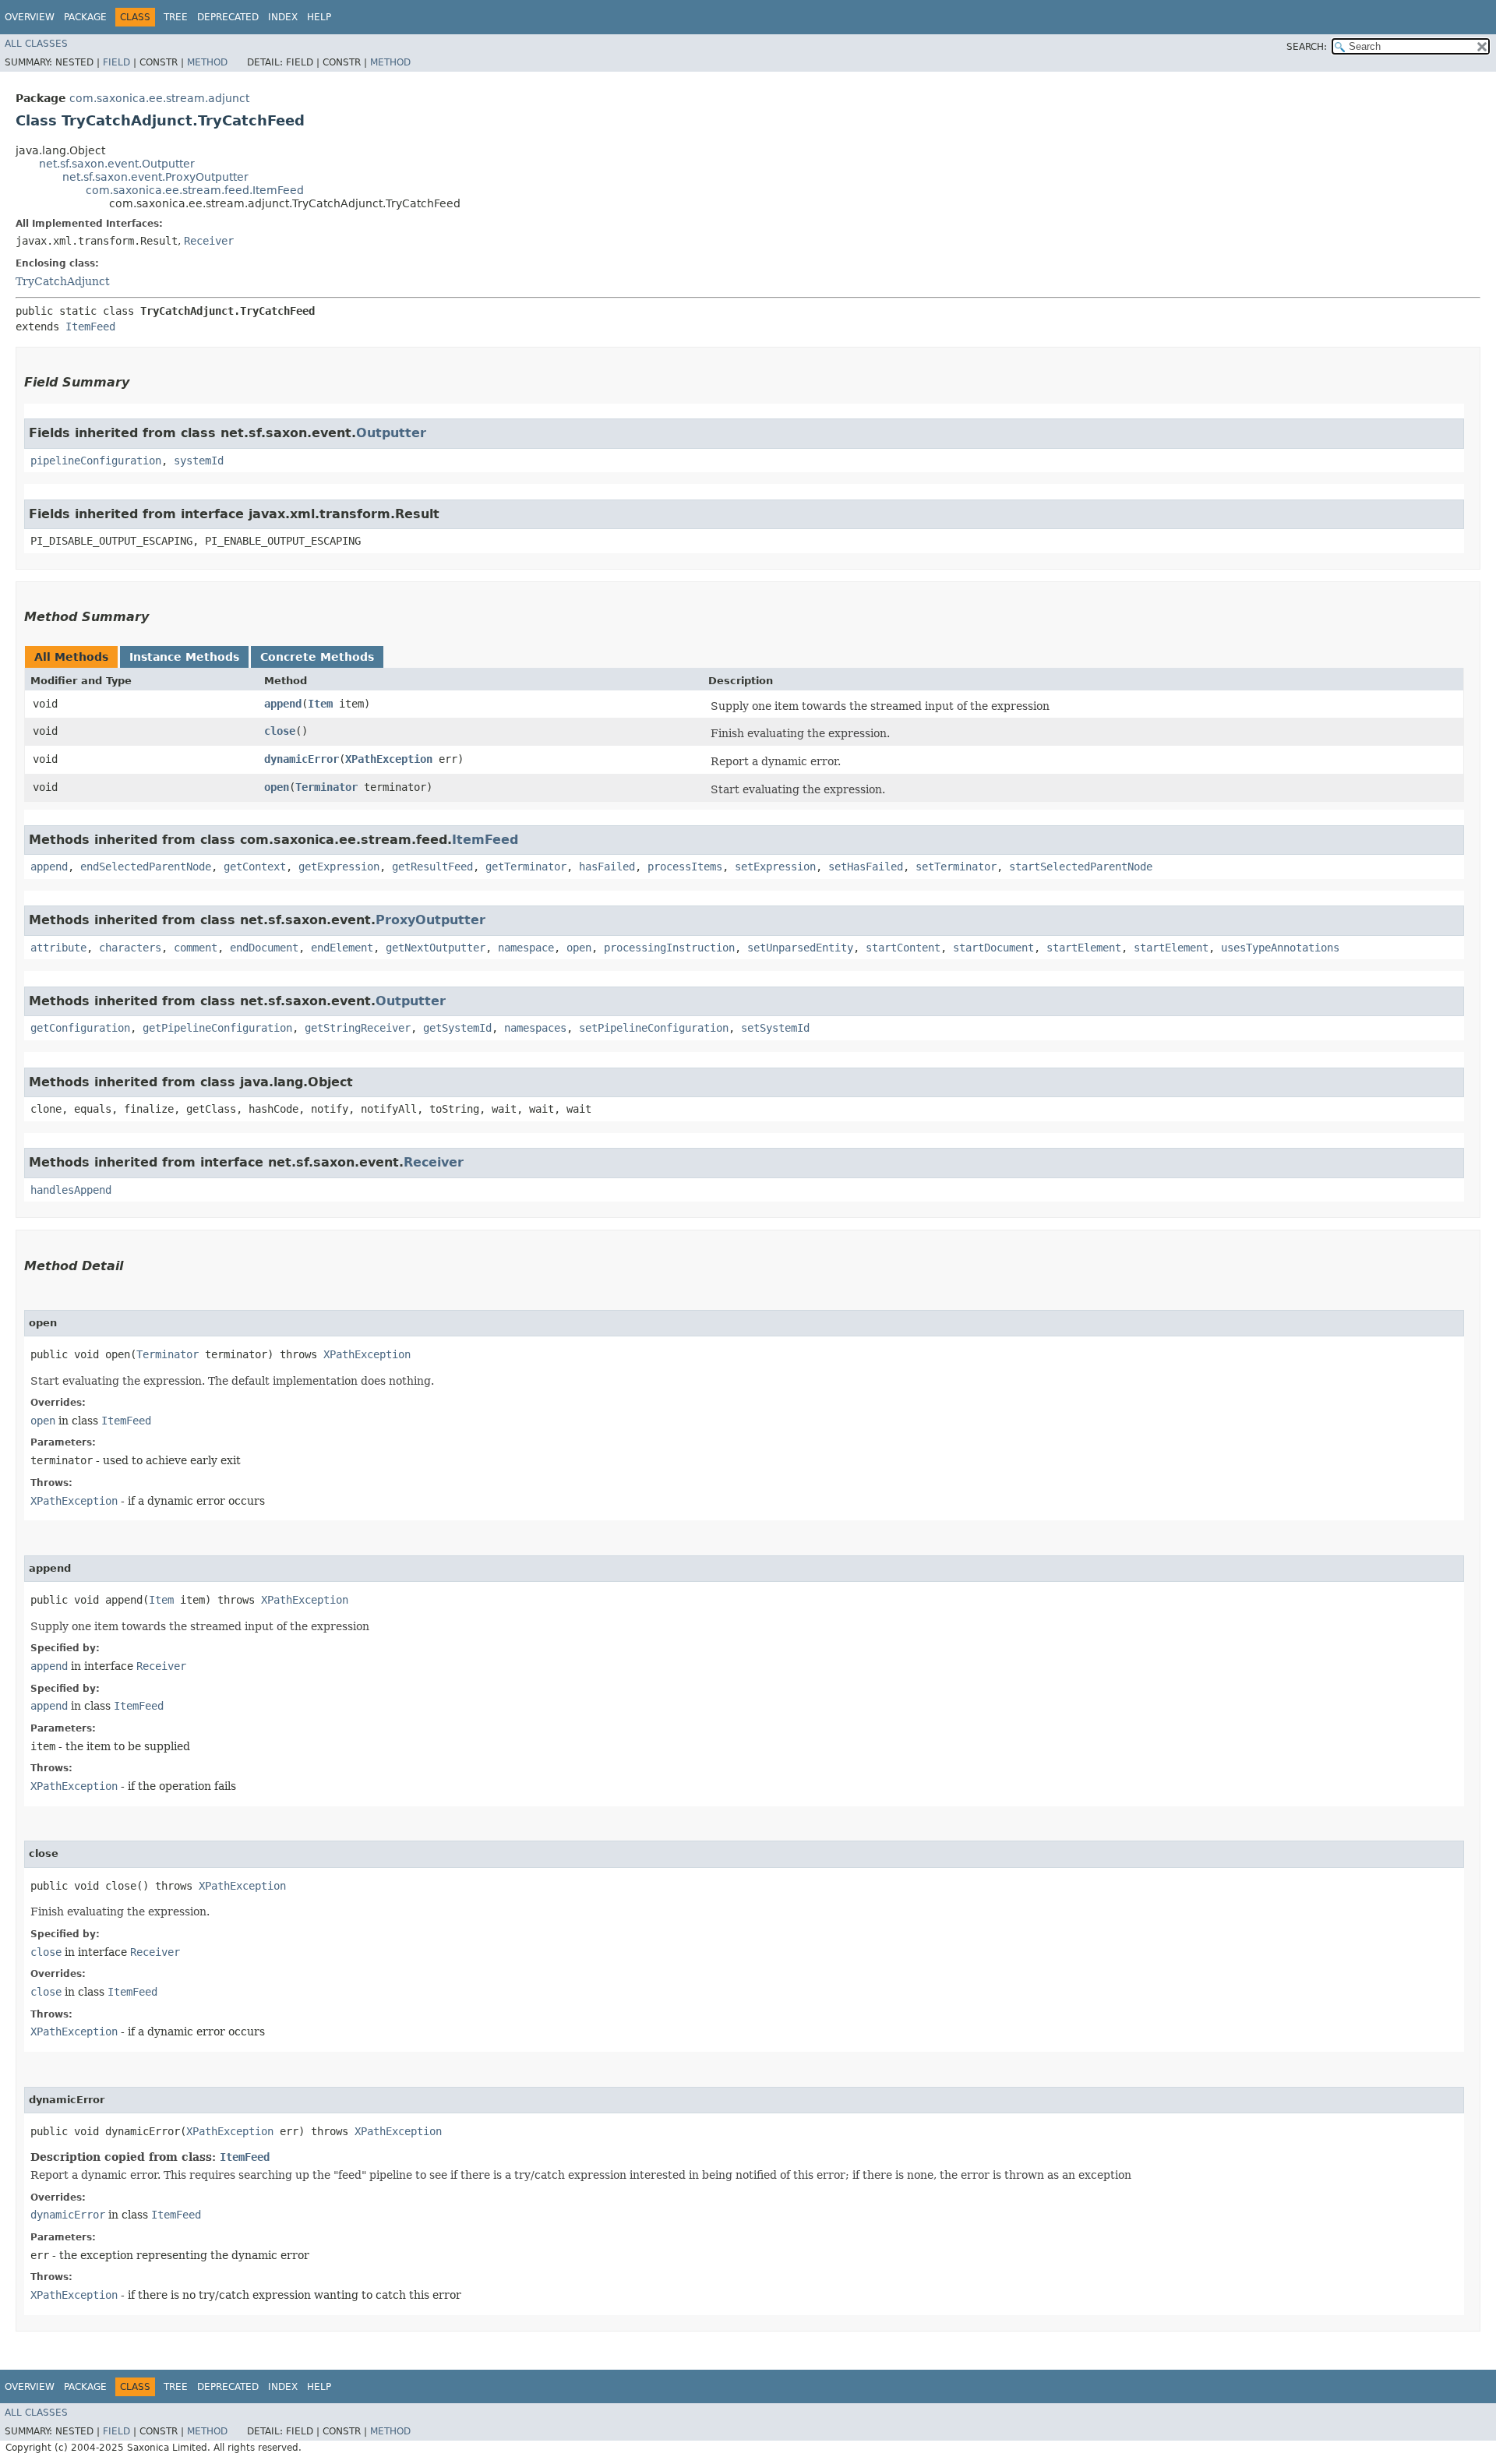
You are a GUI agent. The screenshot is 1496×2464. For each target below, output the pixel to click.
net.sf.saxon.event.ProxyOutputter (155, 177)
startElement (1084, 948)
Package (85, 17)
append (283, 704)
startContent (903, 948)
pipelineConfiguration (96, 461)
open (277, 787)
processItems (685, 867)
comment (196, 948)
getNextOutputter (436, 948)
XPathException (389, 759)
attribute (58, 948)
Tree (176, 17)
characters (130, 948)
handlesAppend (71, 1190)
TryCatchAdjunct (63, 281)
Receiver (209, 241)
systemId (199, 461)
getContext (255, 867)
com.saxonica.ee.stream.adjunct (159, 98)
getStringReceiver (358, 1028)
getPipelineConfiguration (217, 1028)
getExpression (339, 867)
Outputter (391, 433)
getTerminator (526, 867)
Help (319, 17)
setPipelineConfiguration (654, 1028)
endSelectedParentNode (146, 867)
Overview (30, 17)
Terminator (326, 787)
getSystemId (457, 1028)
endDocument (264, 948)
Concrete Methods (317, 657)
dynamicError (302, 759)
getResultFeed (432, 867)
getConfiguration (80, 1028)
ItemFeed (90, 327)
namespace (526, 948)
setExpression (775, 867)
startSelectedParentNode (1081, 867)
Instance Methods (184, 657)
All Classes (36, 44)
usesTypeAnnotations (1280, 948)
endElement (342, 948)
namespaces (535, 1028)
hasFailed (607, 867)
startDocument (993, 948)
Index (283, 17)
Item (320, 704)
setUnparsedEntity (800, 948)
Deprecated (228, 17)
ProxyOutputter (430, 920)
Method (207, 62)
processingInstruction (669, 948)
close (280, 731)
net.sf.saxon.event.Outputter (117, 164)
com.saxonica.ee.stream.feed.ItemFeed (195, 190)
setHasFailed (866, 867)
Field (116, 62)
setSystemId (775, 1028)
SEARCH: (1307, 47)
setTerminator (956, 867)
